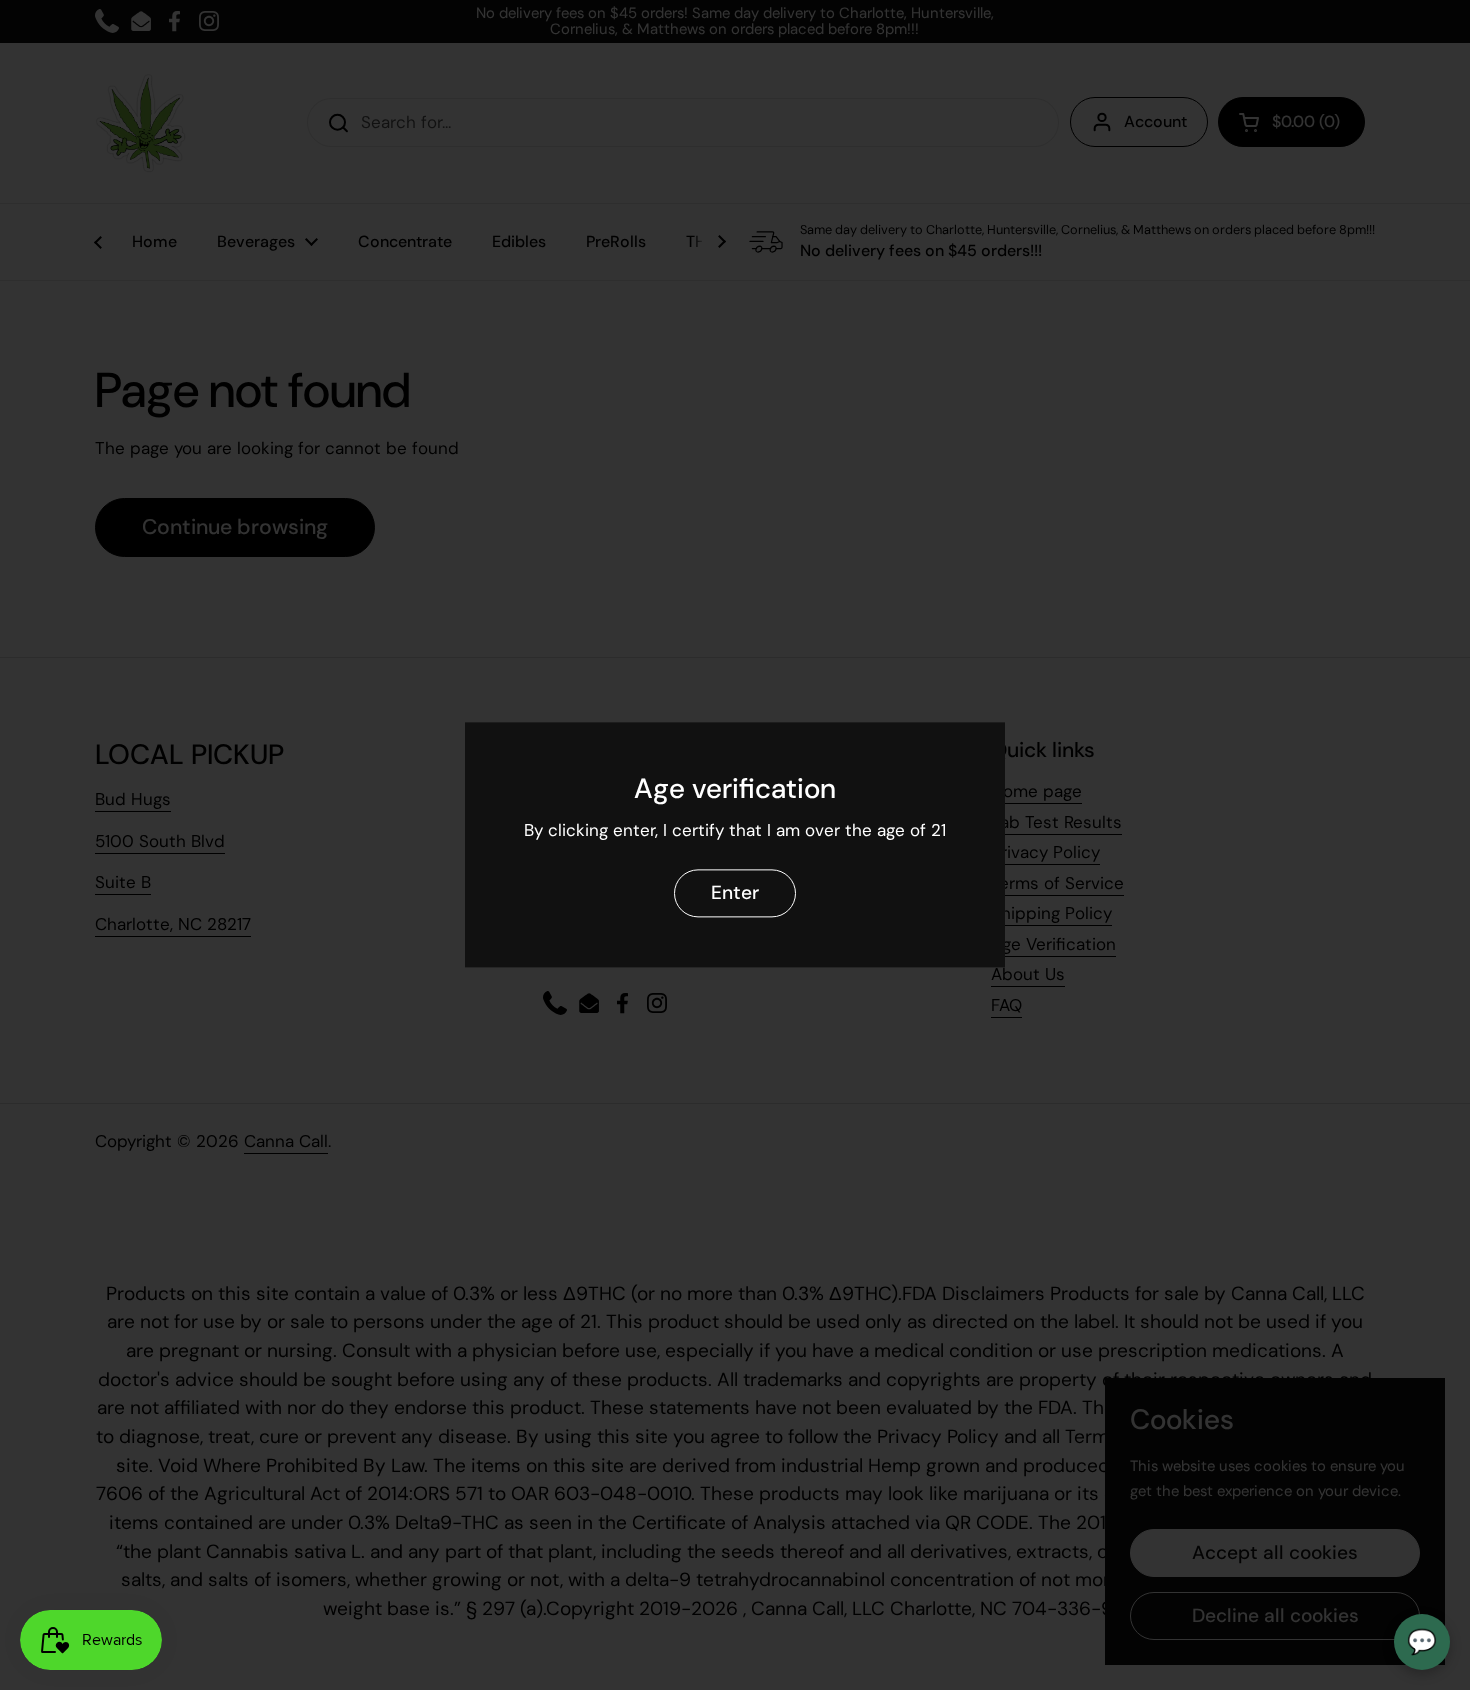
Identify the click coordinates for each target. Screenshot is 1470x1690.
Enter (735, 893)
